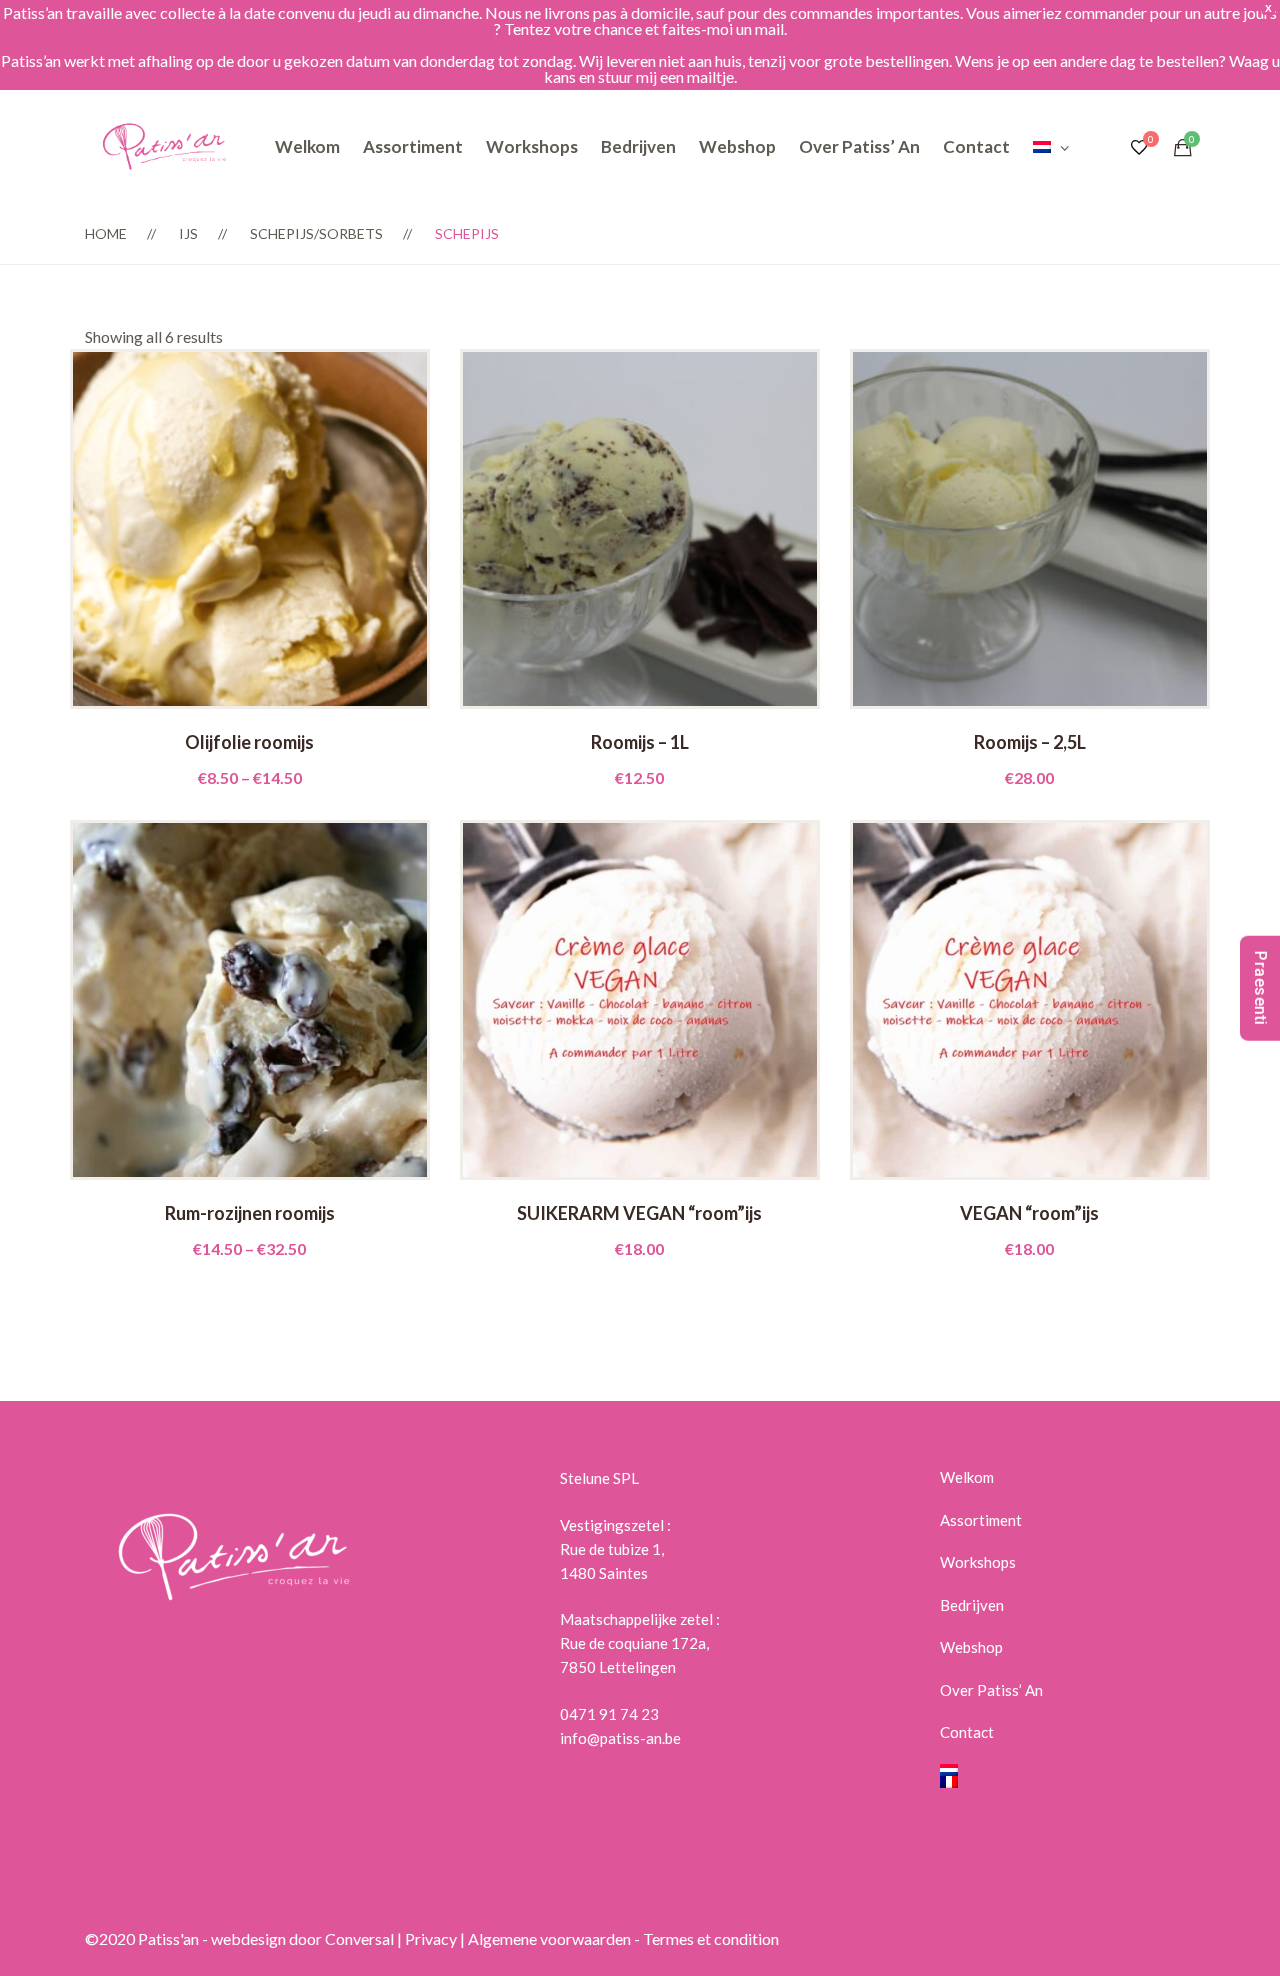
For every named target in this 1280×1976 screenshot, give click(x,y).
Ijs (188, 233)
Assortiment (413, 146)
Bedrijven (638, 146)
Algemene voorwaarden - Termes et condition (623, 1938)
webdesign (248, 1938)
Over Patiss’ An (859, 146)
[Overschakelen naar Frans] (1067, 1782)
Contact (976, 146)
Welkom (307, 146)
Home (106, 233)
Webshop (737, 146)
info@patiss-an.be (620, 1738)
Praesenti (1260, 988)
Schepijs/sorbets (316, 233)
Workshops (532, 146)
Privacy (431, 1938)
